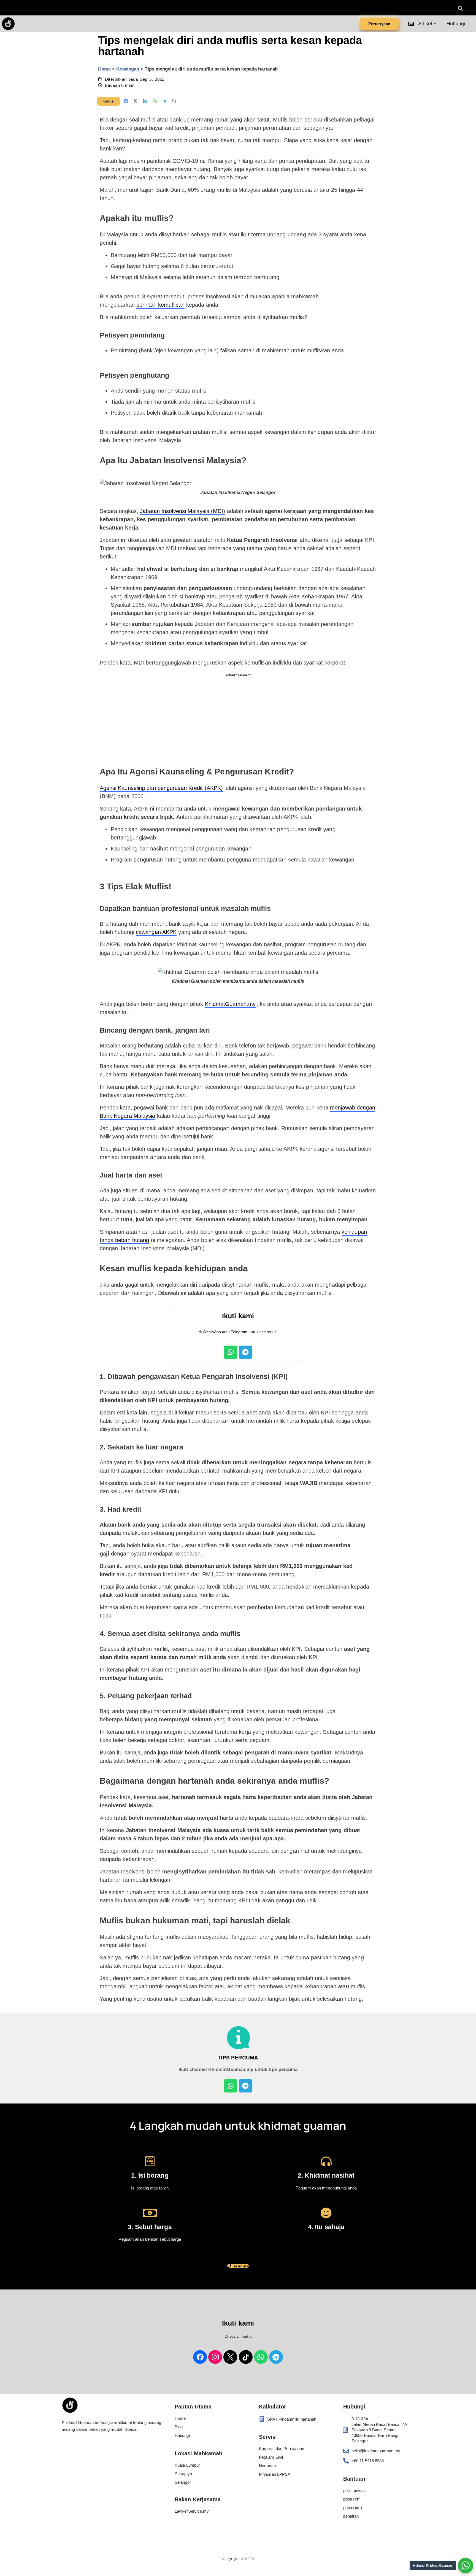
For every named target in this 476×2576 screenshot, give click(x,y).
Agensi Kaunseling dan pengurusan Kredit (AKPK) (161, 788)
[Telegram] (245, 1352)
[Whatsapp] (231, 1352)
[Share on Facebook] (126, 101)
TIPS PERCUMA (238, 2058)
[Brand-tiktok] (246, 2357)
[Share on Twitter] (136, 101)
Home (104, 69)
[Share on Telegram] (164, 101)
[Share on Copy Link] (174, 101)
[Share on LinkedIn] (145, 101)
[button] (460, 8)
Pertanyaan (379, 24)
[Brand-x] (230, 2357)
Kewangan (128, 69)
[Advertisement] (238, 719)
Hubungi (456, 24)
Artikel (424, 24)
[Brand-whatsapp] (261, 2357)
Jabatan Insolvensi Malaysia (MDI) (182, 511)
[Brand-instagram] (215, 2357)
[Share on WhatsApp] (155, 101)
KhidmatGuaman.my (230, 1004)
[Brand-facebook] (200, 2357)
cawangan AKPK (156, 932)
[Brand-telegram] (276, 2357)
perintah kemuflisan (160, 305)
